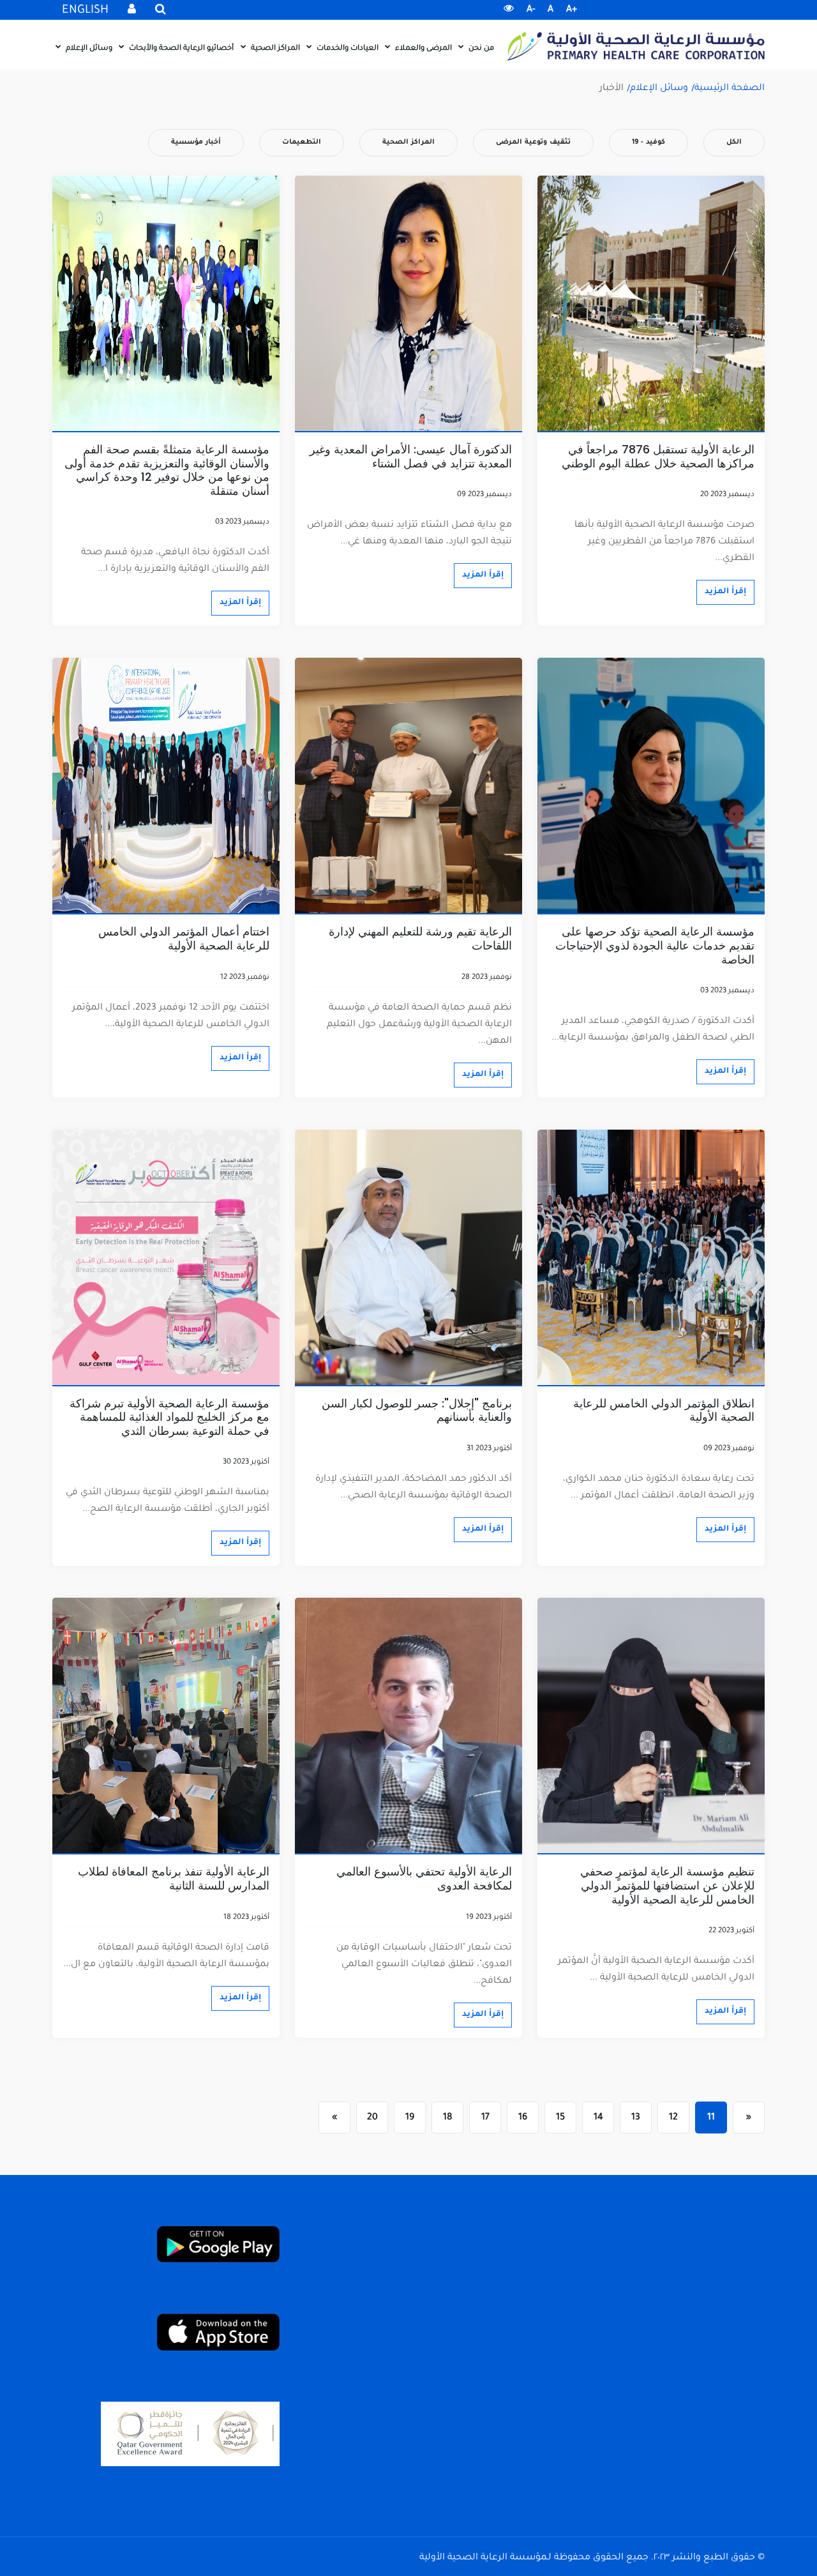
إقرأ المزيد (725, 592)
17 (485, 2118)
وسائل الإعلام (88, 49)
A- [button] (531, 10)
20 (372, 2118)
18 (448, 2118)
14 (598, 2118)
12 (673, 2118)
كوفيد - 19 (648, 142)
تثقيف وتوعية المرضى (533, 142)
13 (636, 2118)
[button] (509, 10)
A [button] (551, 10)
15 (560, 2118)
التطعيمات (302, 142)
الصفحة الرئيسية (730, 89)
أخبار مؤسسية (196, 142)
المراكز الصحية (274, 49)
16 (523, 2118)
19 (410, 2118)
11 (711, 2118)
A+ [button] (572, 10)
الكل (734, 142)
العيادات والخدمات (347, 49)
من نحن (480, 49)
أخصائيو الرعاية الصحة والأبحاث (180, 49)
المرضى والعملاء (423, 49)
